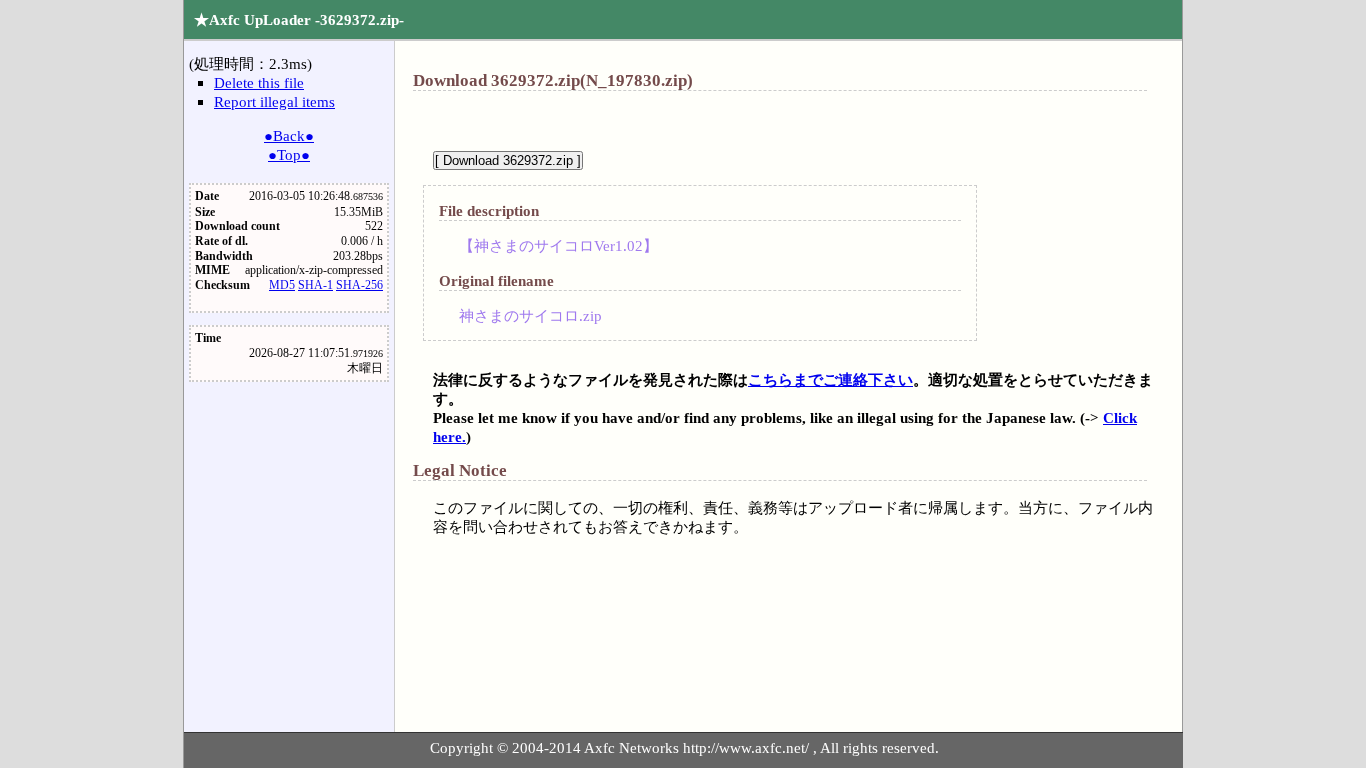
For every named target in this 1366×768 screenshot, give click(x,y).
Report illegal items (274, 101)
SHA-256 (359, 285)
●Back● (289, 135)
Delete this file (259, 82)
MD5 (282, 285)
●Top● (289, 154)
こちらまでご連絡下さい (830, 379)
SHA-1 (315, 285)
